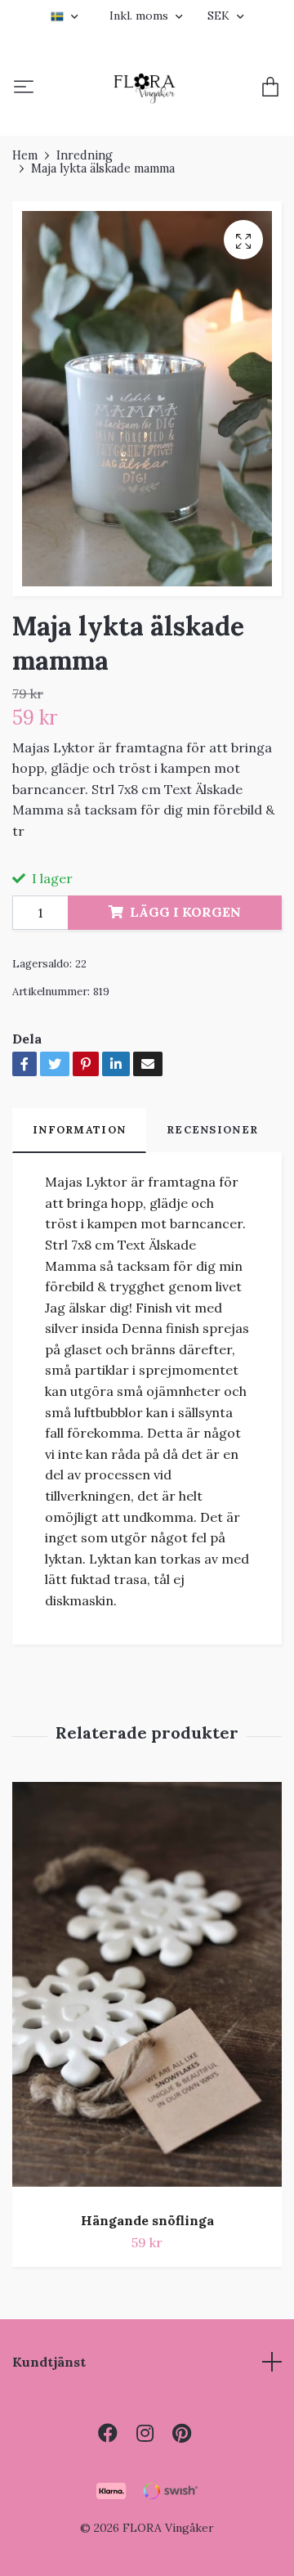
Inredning (85, 155)
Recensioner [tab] (212, 1130)
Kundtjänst (49, 2362)
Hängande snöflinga (147, 2220)
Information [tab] (79, 1130)
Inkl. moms (140, 16)
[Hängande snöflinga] (147, 1991)
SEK (220, 16)
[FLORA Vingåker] (145, 88)
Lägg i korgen (185, 912)
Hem (25, 155)
